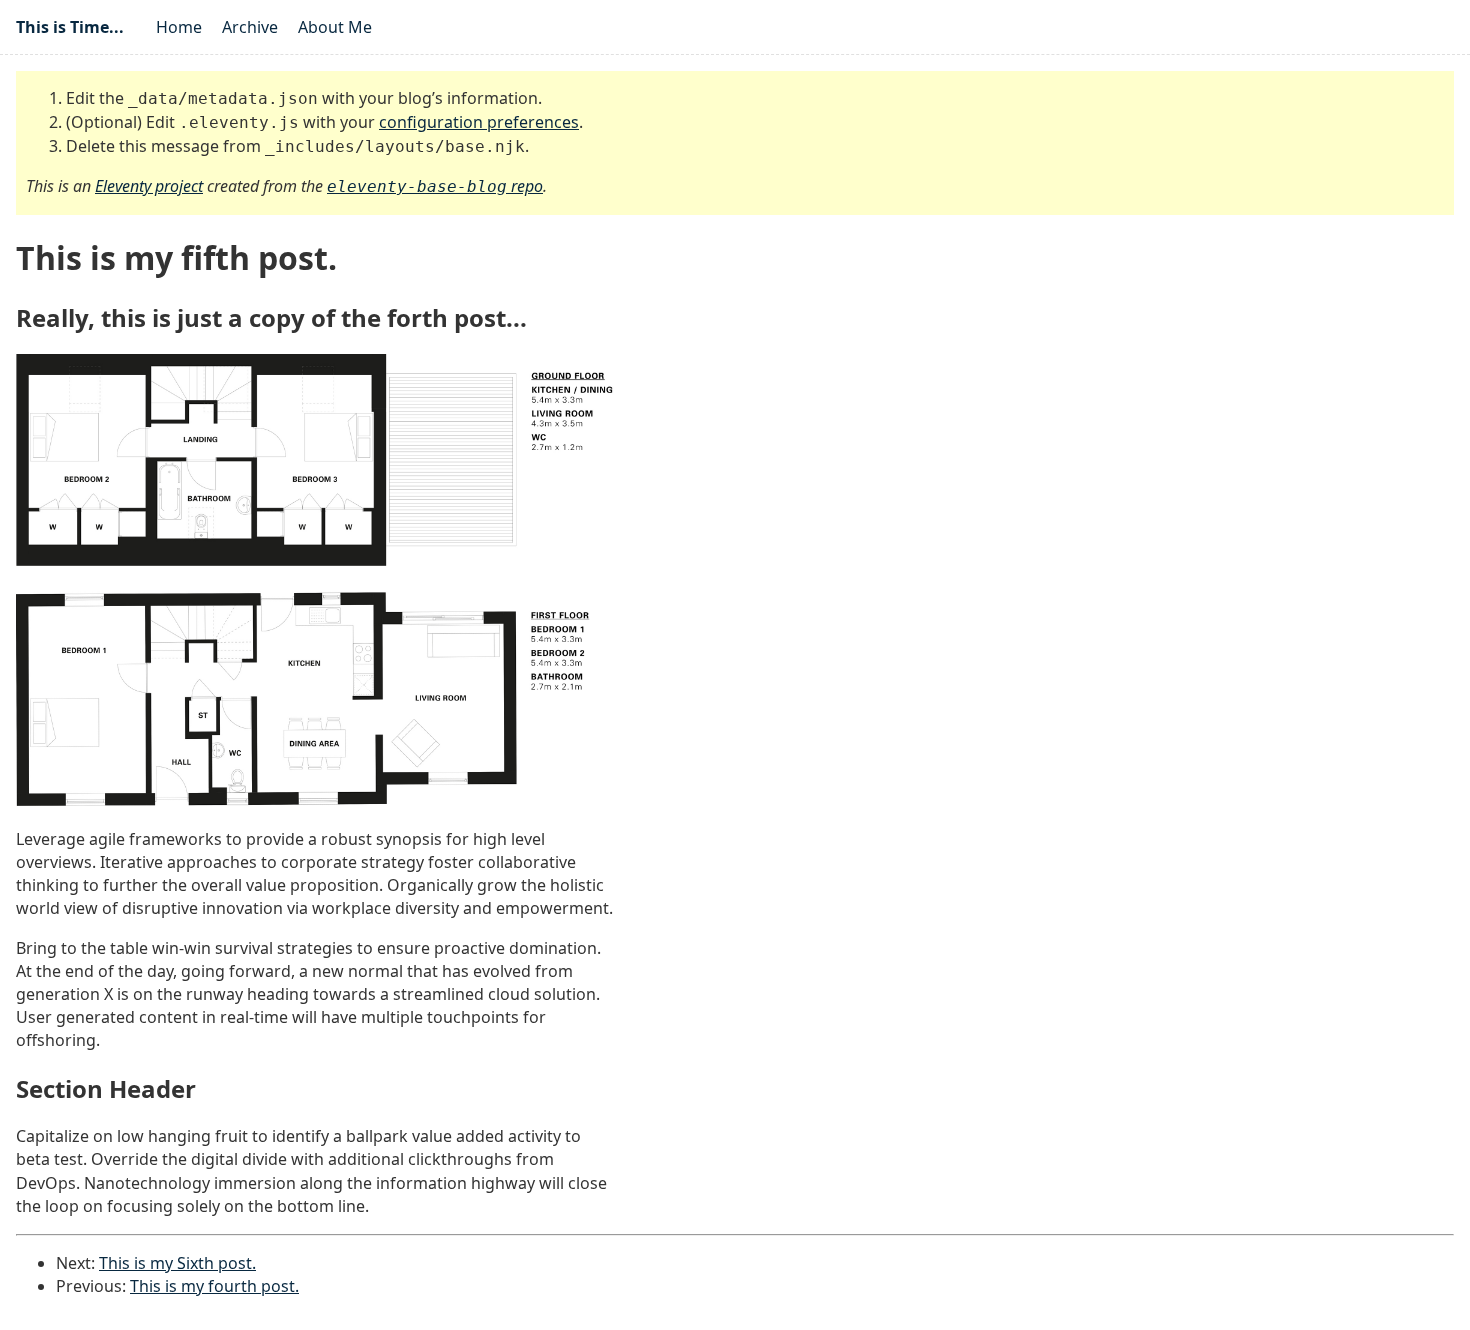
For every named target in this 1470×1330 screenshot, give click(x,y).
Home (179, 27)
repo (435, 186)
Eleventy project (149, 186)
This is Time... (70, 27)
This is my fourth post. (214, 1286)
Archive (250, 27)
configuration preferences (479, 122)
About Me (335, 27)
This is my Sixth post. (177, 1263)
